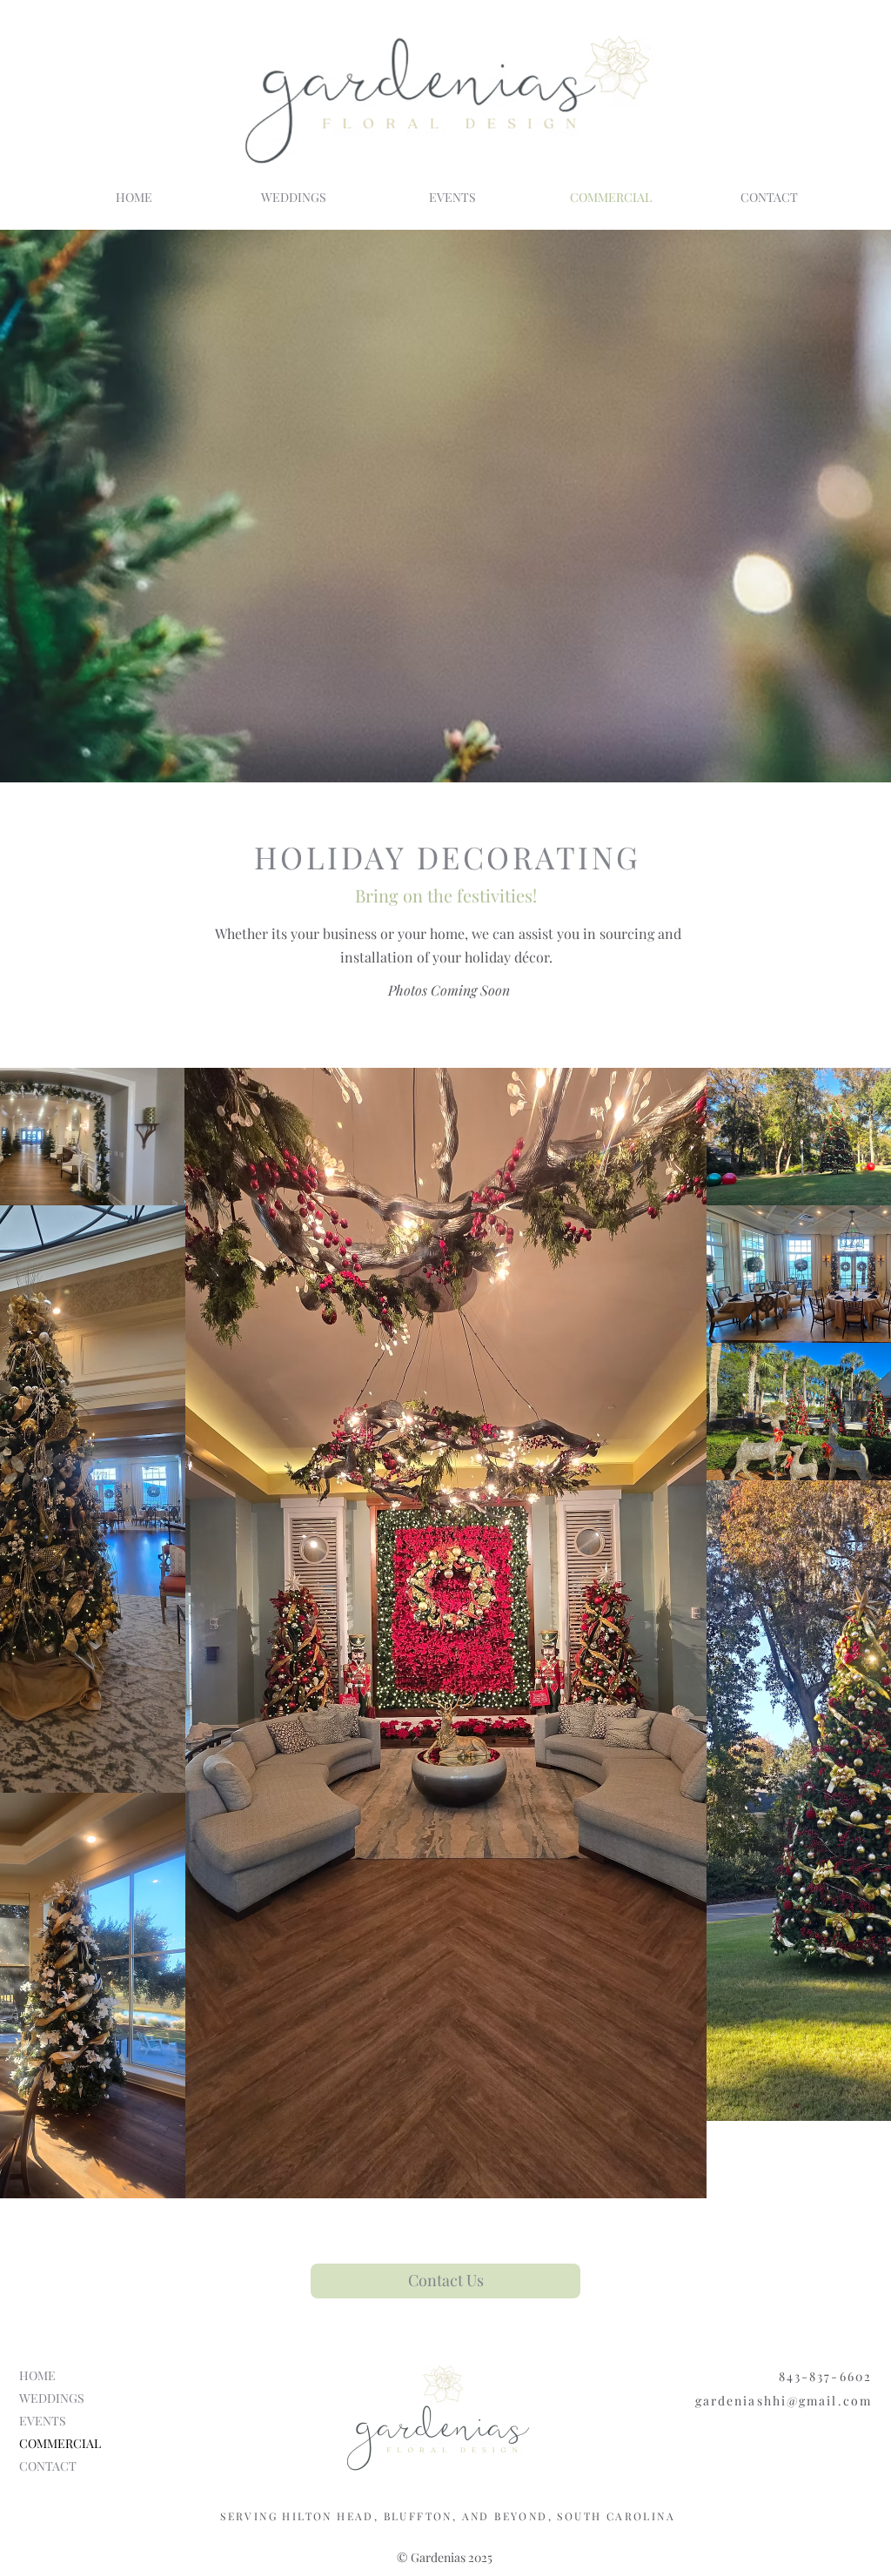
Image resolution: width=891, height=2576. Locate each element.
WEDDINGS (52, 2398)
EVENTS (43, 2421)
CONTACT (48, 2466)
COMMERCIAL (60, 2443)
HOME (37, 2375)
